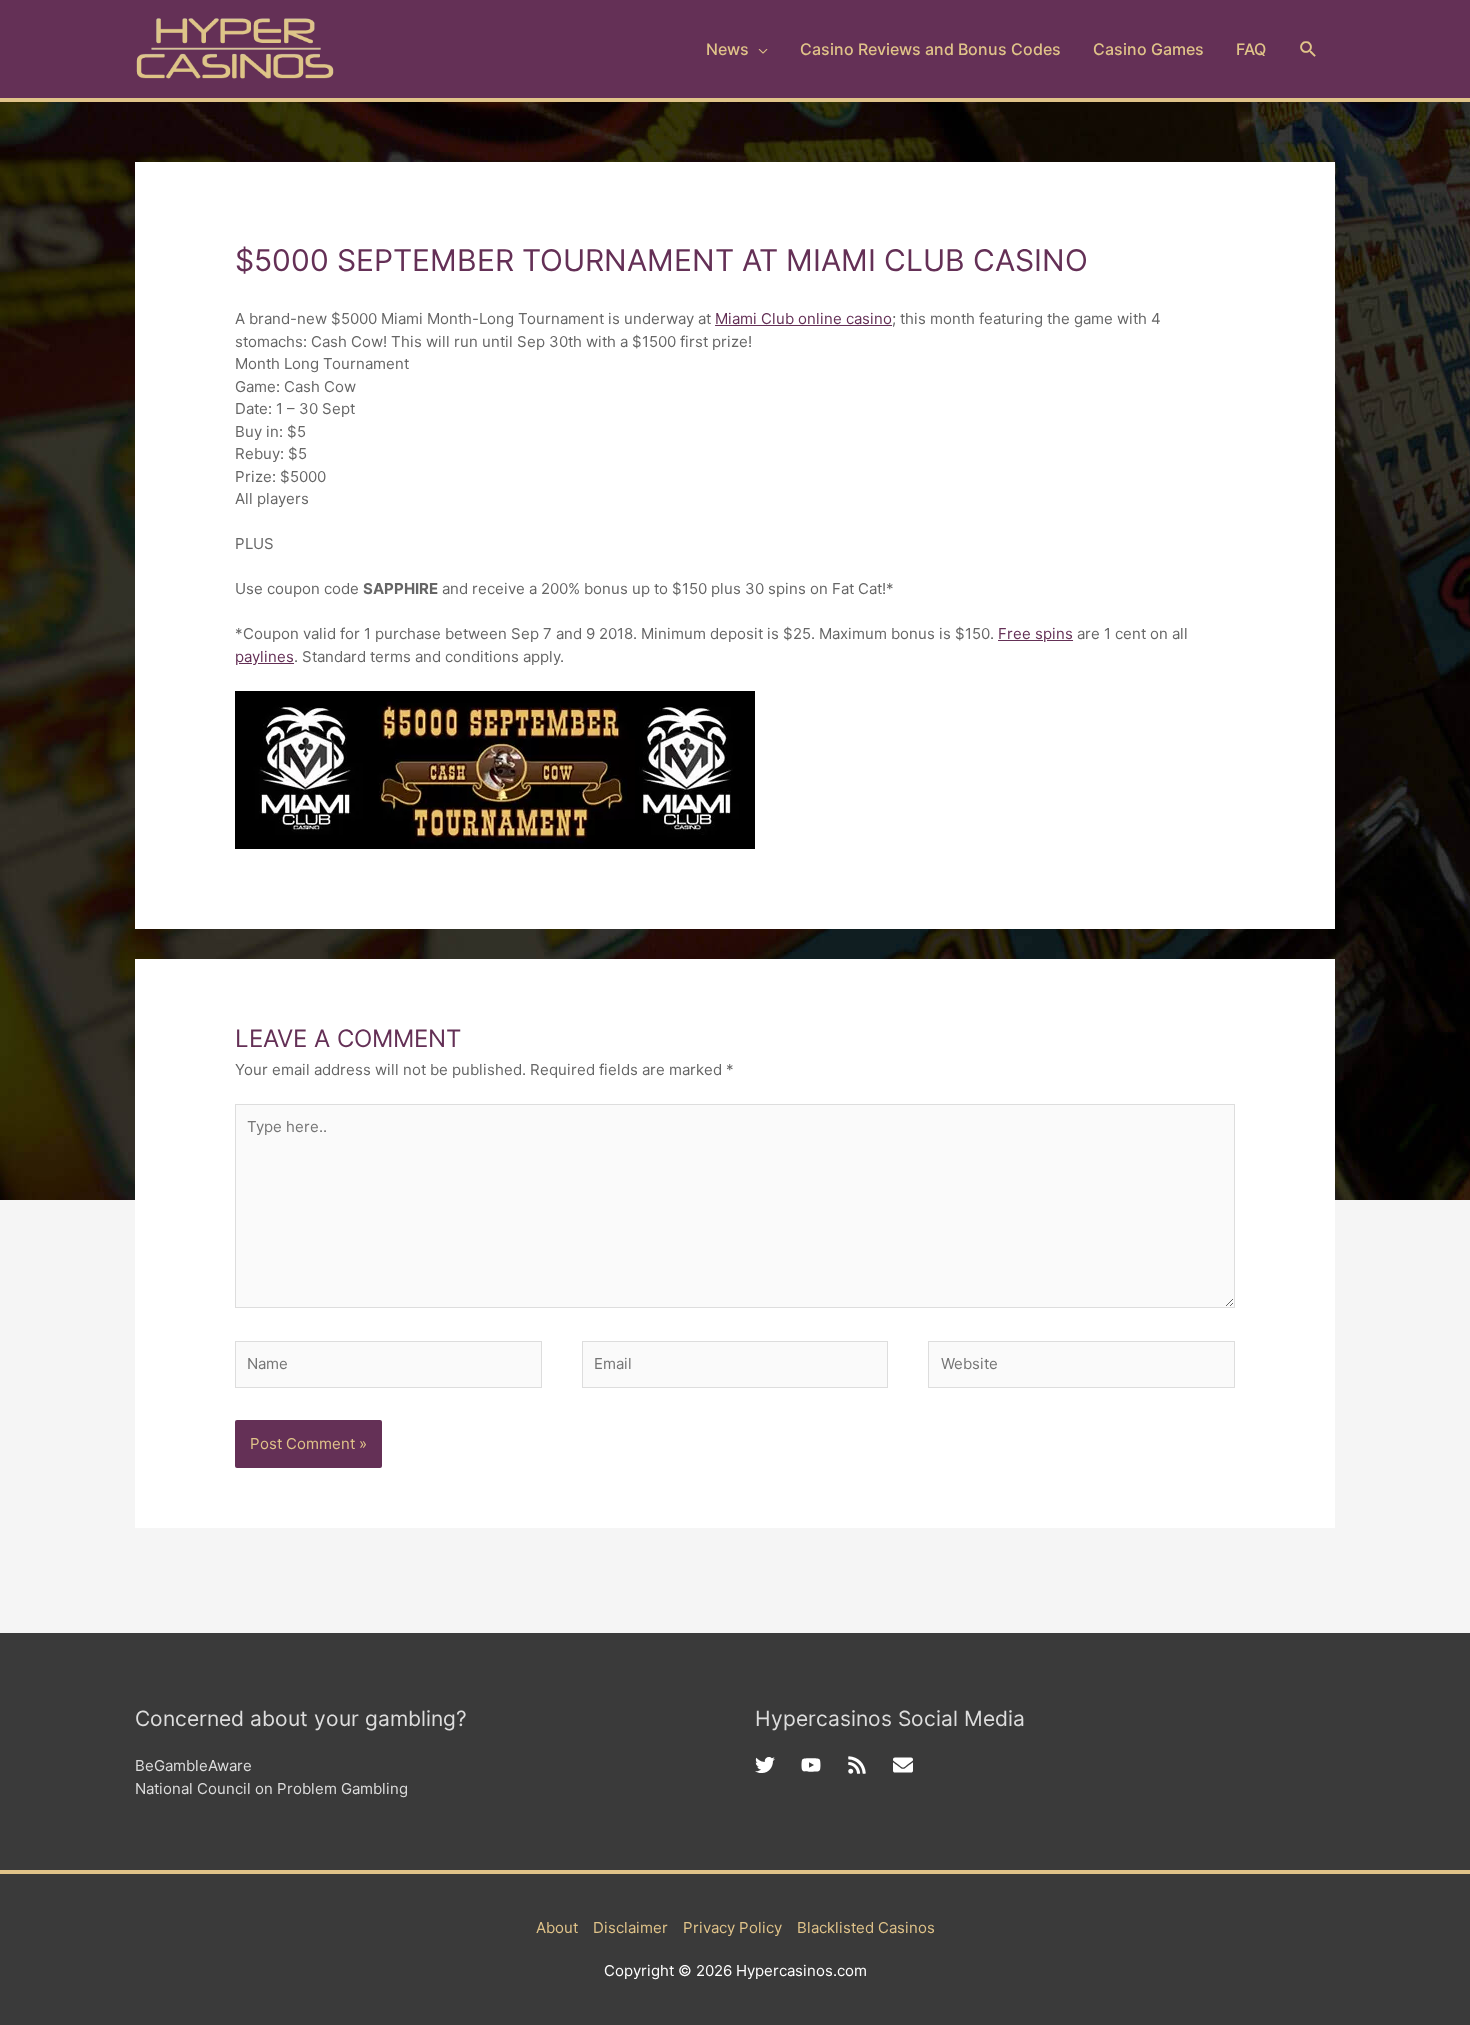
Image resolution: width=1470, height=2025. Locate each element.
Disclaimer (630, 1927)
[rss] (870, 1765)
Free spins (1035, 633)
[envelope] (906, 1765)
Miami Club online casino (803, 318)
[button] (1308, 49)
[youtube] (824, 1765)
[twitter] (778, 1765)
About (557, 1927)
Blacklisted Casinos (866, 1927)
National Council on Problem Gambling (271, 1788)
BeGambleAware (193, 1765)
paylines (264, 656)
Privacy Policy (732, 1927)
